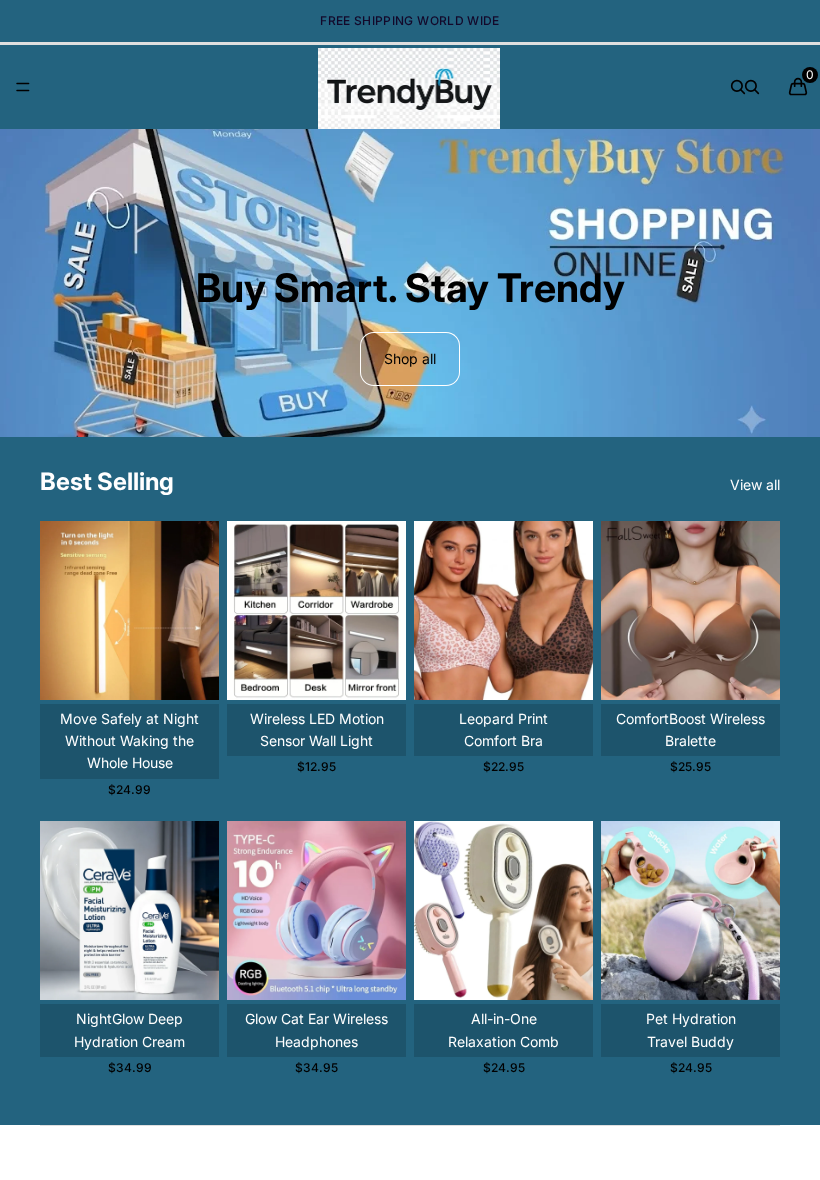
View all (755, 484)
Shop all (410, 358)
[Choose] (188, 669)
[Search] (738, 87)
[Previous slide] (62, 610)
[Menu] (23, 87)
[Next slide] (197, 610)
